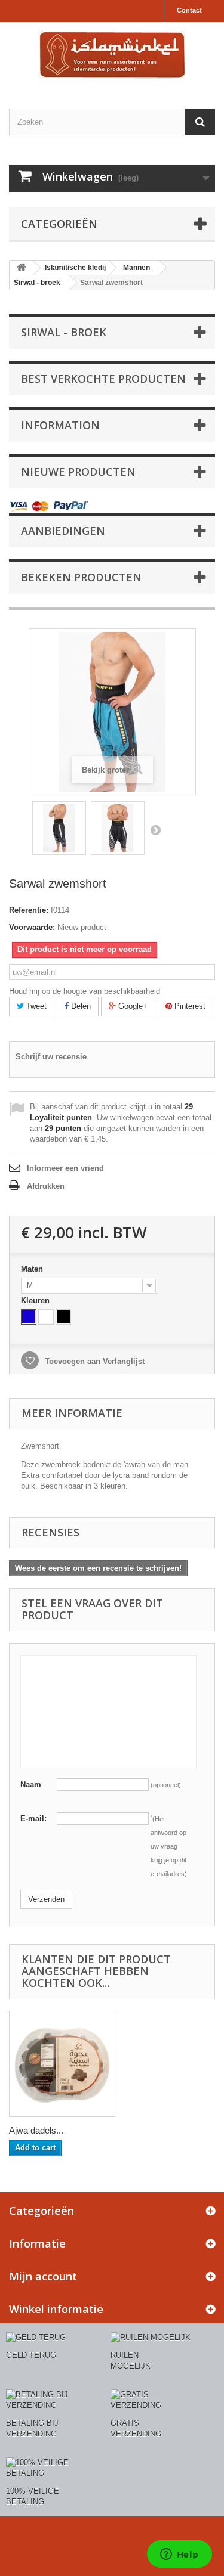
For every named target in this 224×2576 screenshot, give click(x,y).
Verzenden (46, 1899)
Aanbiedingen (63, 531)
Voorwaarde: (32, 927)
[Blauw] (29, 1317)
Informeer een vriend (65, 1168)
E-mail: (33, 1819)
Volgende (155, 830)
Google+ (132, 1006)
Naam (31, 1785)
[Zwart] (63, 1317)
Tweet (35, 1006)
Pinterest (189, 1006)
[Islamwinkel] (112, 55)
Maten (33, 1269)
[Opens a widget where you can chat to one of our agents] (179, 2555)
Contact (189, 10)
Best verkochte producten (103, 379)
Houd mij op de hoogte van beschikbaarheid (85, 991)
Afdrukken (46, 1186)
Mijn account (43, 2276)
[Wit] (46, 1317)
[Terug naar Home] (22, 268)
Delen (80, 1006)
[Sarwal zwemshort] (59, 828)
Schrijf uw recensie (51, 1057)
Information (60, 425)
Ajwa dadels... (36, 2130)
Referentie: (29, 910)
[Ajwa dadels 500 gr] (62, 2064)
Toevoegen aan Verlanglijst (93, 1361)
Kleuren (36, 1301)
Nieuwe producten (78, 472)
